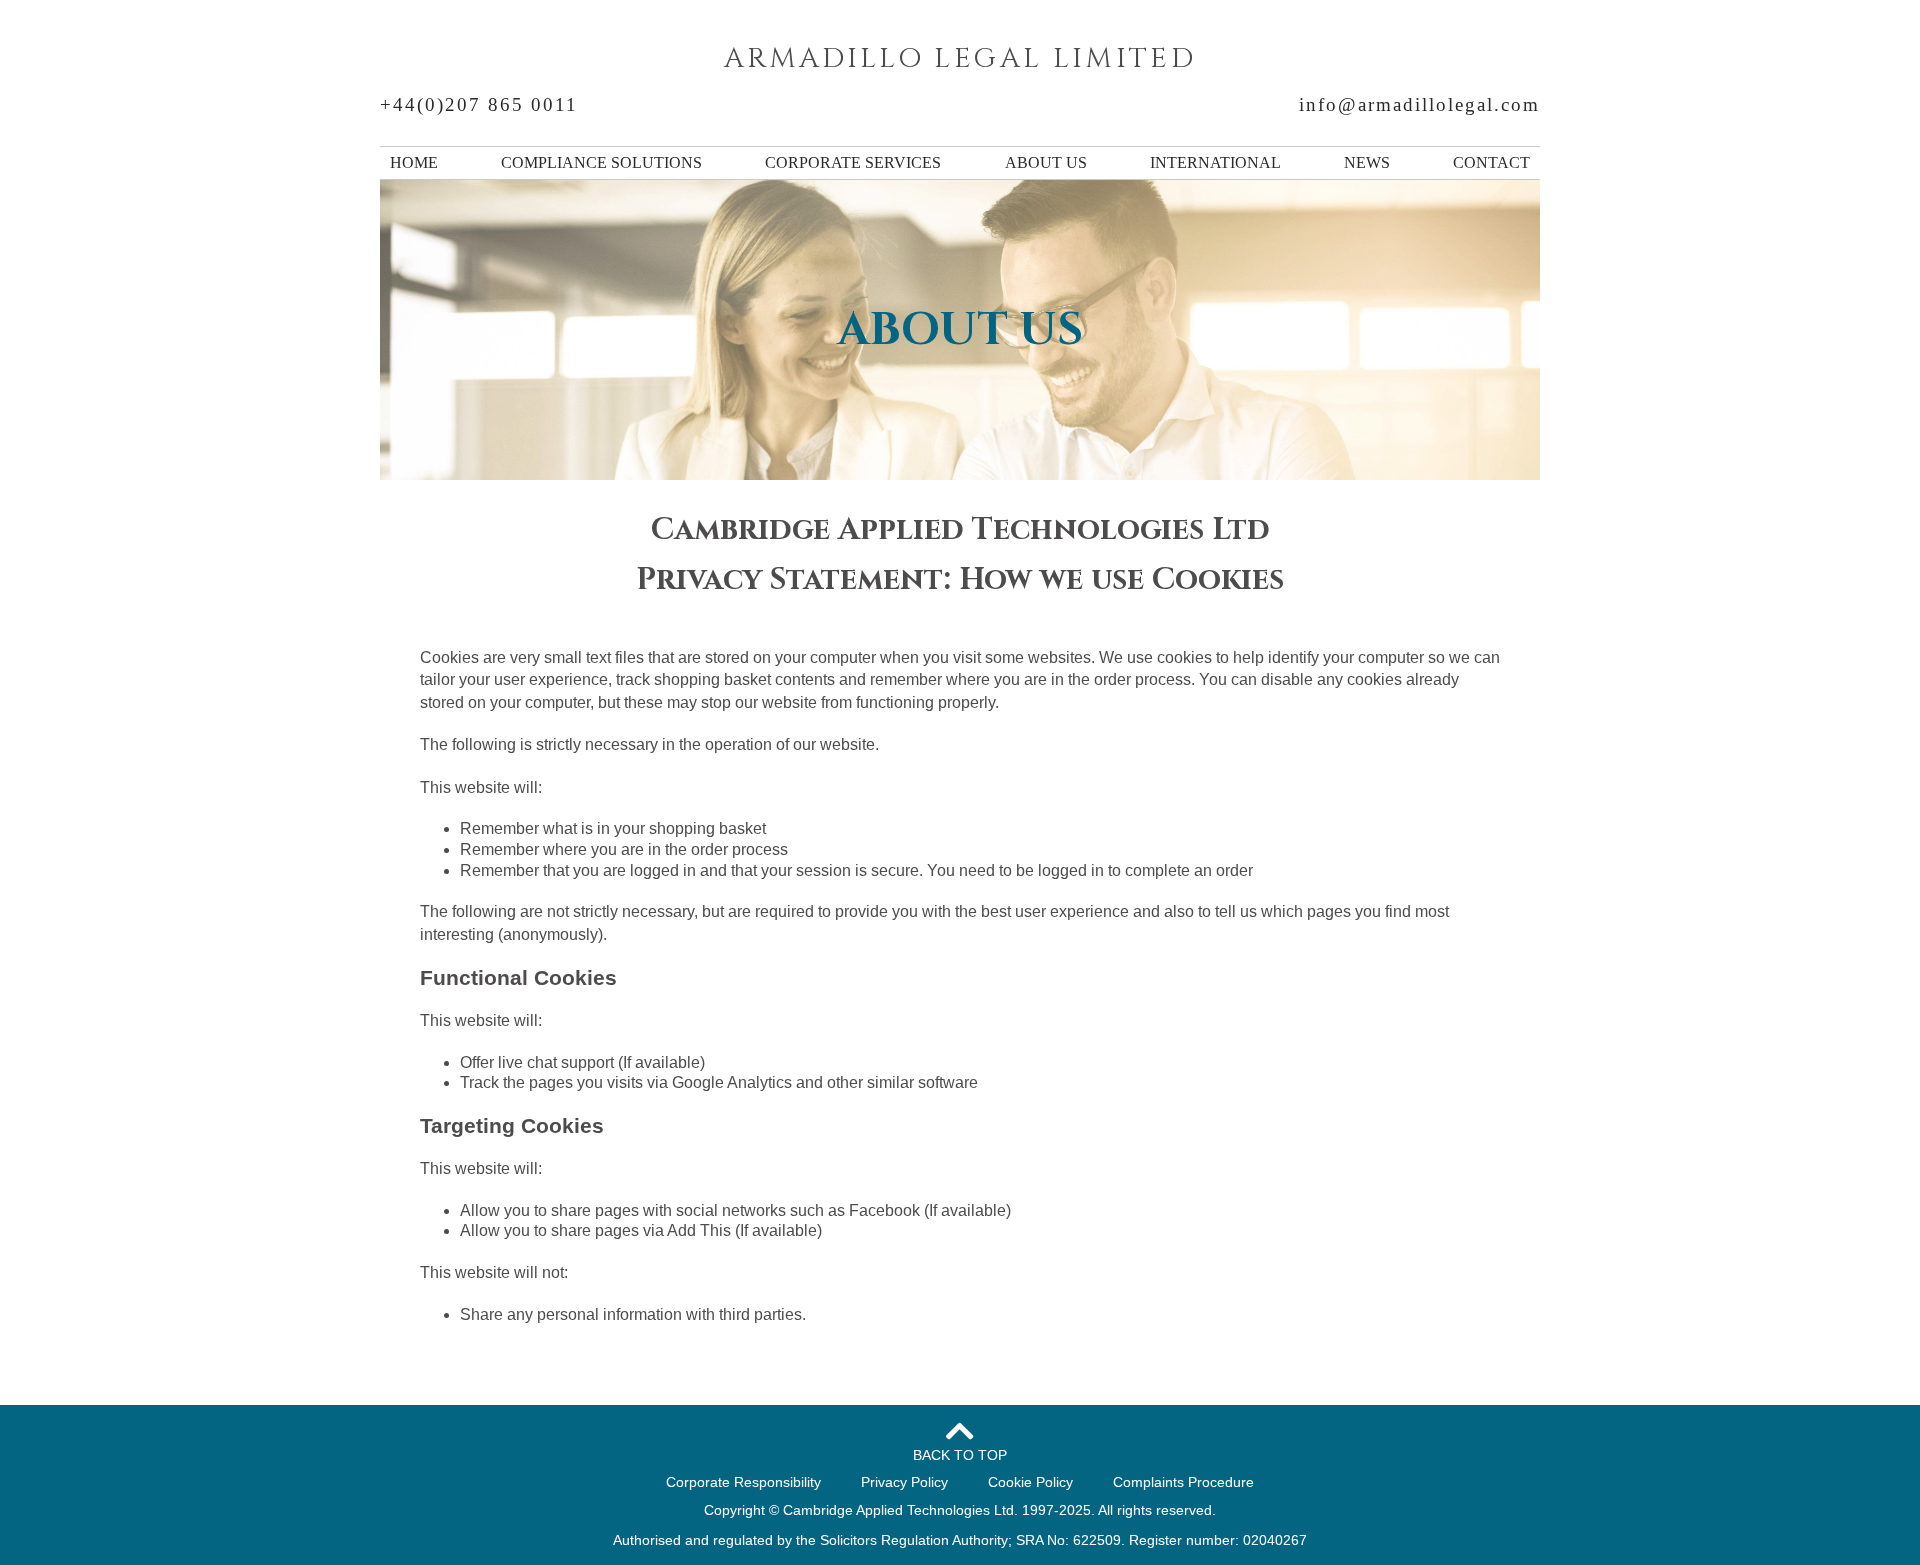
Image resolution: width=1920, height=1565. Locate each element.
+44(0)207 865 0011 (479, 104)
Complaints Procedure (1183, 1482)
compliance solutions (601, 162)
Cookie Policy (1030, 1482)
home (414, 162)
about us (1046, 162)
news (1367, 162)
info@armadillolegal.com (1419, 104)
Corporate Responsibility (743, 1482)
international (1215, 162)
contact (1491, 162)
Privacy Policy (904, 1482)
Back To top (960, 1455)
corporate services (853, 162)
